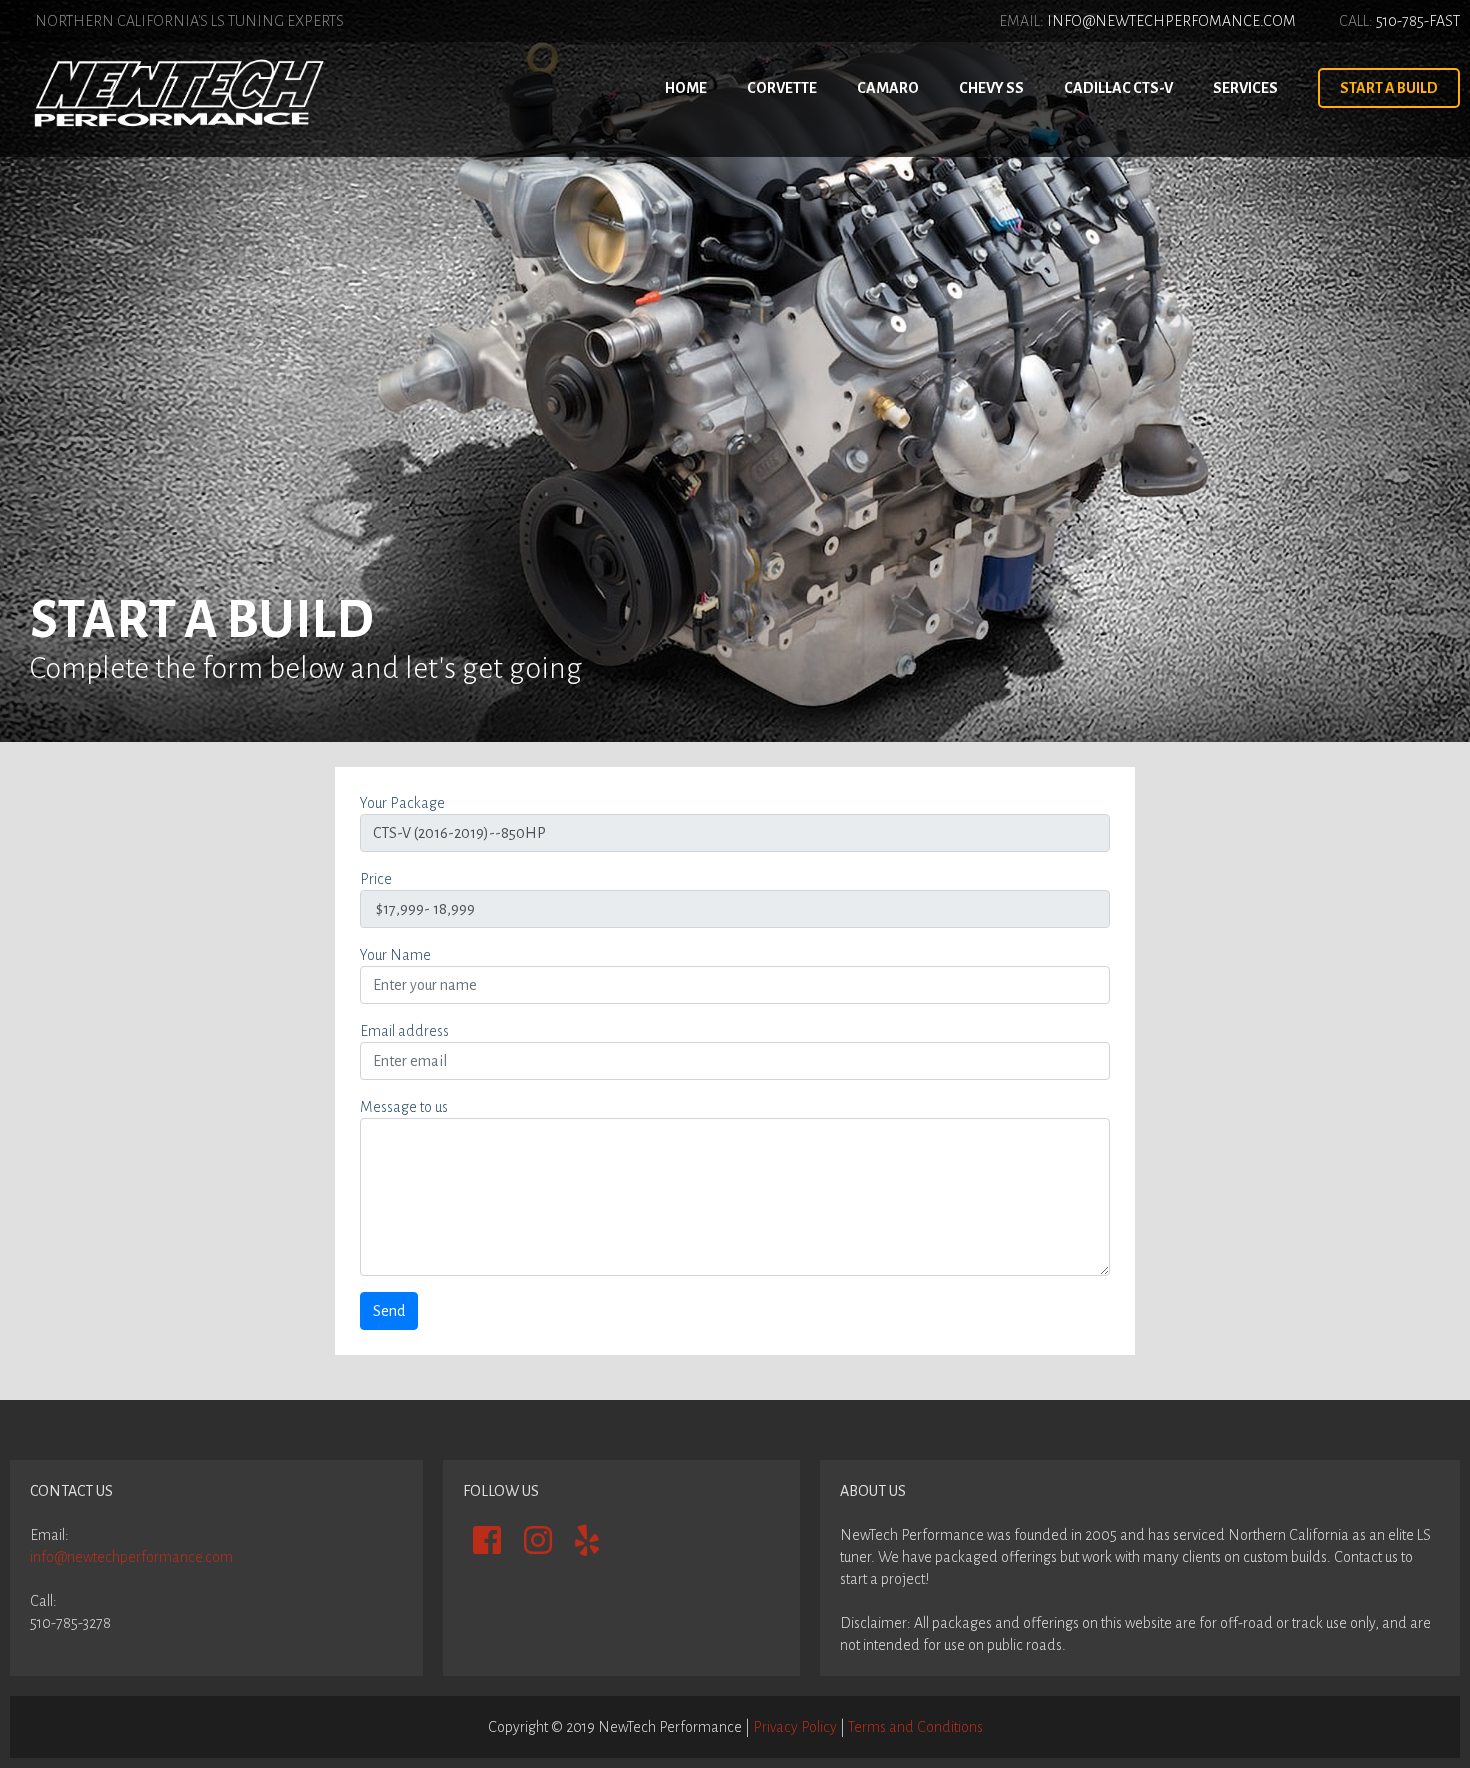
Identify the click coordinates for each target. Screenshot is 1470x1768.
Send (389, 1311)
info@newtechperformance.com (131, 1557)
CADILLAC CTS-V (1118, 88)
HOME (686, 88)
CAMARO (888, 88)
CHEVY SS (991, 88)
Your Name (395, 955)
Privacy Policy (795, 1727)
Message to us (404, 1107)
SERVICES (1245, 88)
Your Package (402, 803)
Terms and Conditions (915, 1727)
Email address (404, 1031)
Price (376, 879)
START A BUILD (1389, 88)
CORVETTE (782, 88)
